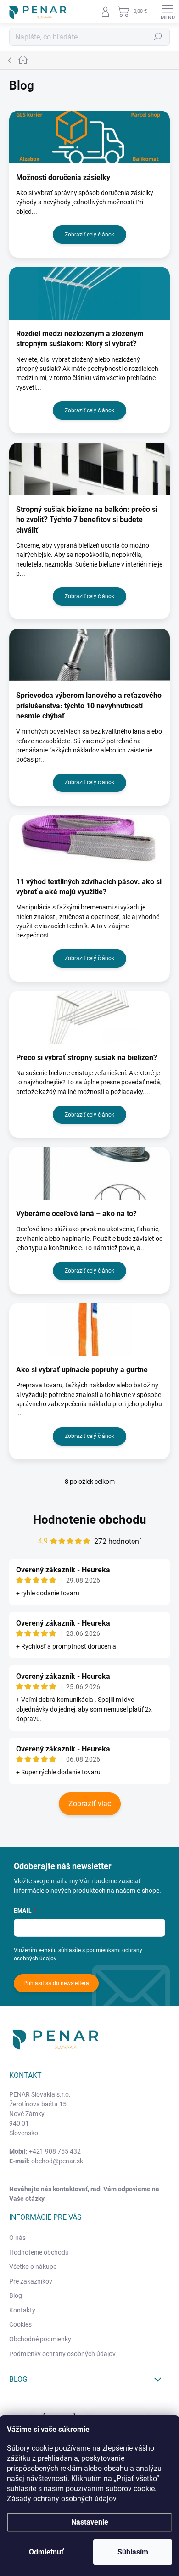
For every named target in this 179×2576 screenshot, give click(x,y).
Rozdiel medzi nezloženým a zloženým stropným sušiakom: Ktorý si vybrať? (80, 339)
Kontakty (22, 2310)
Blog (16, 2295)
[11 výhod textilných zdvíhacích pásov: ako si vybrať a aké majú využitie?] (89, 841)
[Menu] (168, 11)
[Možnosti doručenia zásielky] (89, 137)
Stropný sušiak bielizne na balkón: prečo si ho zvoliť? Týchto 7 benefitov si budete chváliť (87, 520)
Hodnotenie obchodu (90, 1520)
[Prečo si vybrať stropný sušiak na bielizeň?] (89, 1017)
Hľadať (158, 37)
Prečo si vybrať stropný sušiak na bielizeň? (87, 1058)
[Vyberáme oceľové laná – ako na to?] (89, 1173)
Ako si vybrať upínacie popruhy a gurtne (82, 1370)
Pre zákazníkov (31, 2281)
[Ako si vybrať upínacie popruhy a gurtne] (89, 1329)
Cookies (20, 2324)
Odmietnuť (46, 2552)
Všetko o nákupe (33, 2267)
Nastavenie (90, 2522)
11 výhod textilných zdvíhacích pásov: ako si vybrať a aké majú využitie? (89, 887)
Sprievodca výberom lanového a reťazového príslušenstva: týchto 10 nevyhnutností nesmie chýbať (89, 706)
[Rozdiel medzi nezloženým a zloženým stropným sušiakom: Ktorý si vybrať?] (89, 293)
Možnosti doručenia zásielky (63, 177)
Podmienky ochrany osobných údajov (62, 2354)
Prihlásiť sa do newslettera (56, 1983)
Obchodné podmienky (40, 2339)
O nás (17, 2238)
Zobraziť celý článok (89, 235)
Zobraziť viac (90, 1804)
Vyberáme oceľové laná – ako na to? (76, 1214)
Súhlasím (133, 2552)
